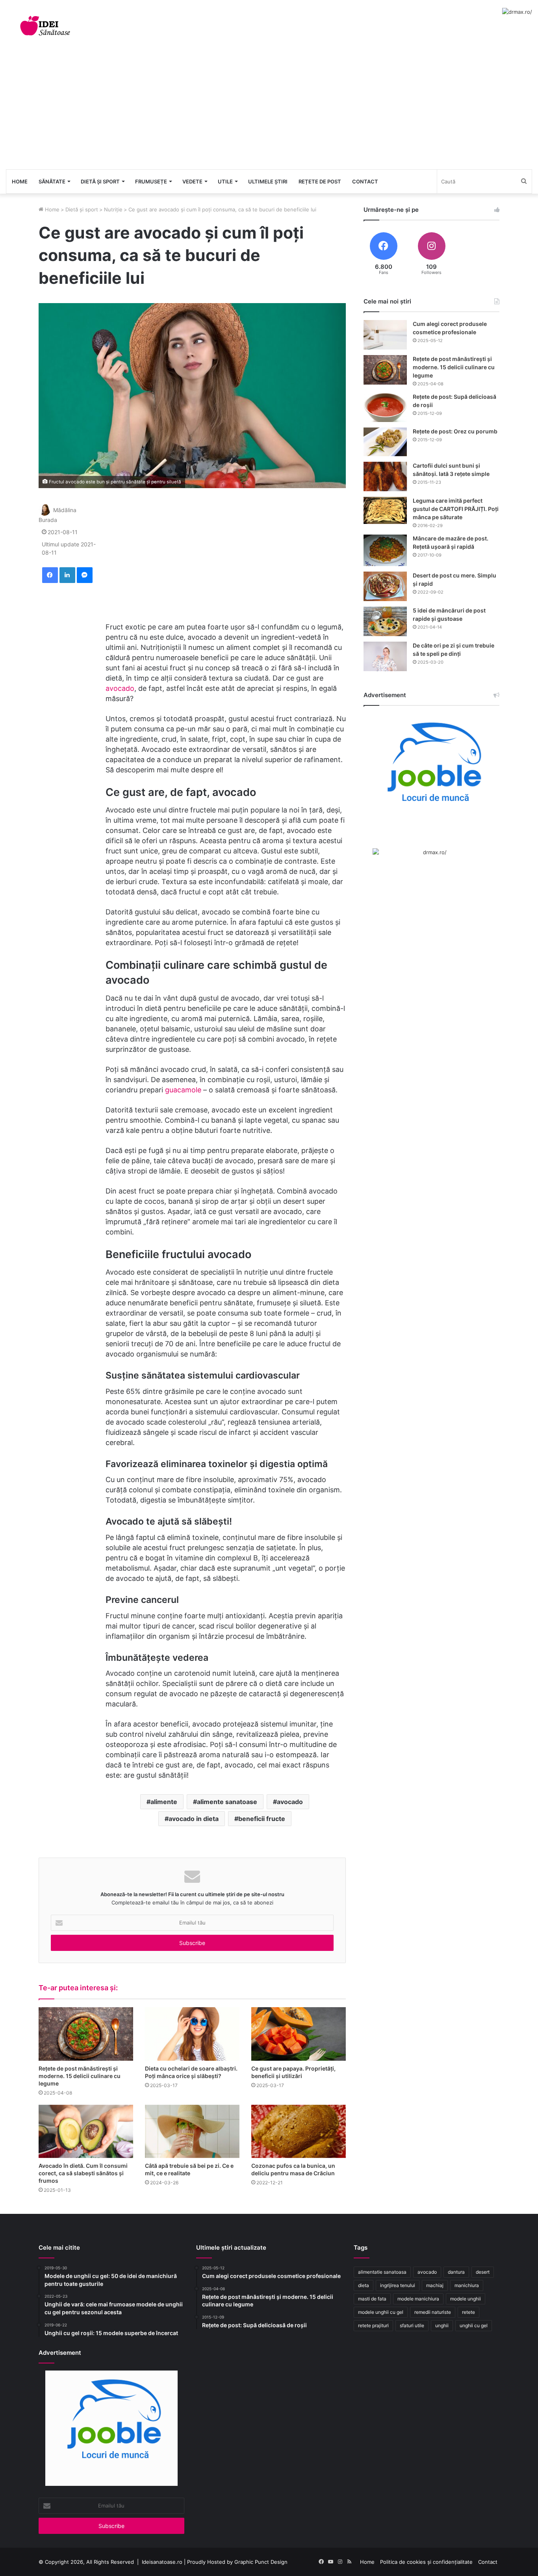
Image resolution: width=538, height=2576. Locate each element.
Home (20, 181)
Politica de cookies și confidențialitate (426, 2562)
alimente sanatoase (227, 1802)
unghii (442, 2325)
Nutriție (113, 209)
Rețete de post (320, 181)
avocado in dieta (194, 1819)
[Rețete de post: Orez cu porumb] (385, 442)
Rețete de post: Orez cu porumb (455, 431)
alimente (164, 1802)
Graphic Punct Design (261, 2562)
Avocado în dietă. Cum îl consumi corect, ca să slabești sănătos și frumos (83, 2173)
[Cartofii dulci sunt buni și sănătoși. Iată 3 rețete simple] (385, 477)
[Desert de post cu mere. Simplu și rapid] (385, 586)
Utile (225, 181)
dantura (456, 2272)
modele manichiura (418, 2299)
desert (483, 2272)
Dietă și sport (100, 181)
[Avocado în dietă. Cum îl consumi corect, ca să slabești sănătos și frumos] (86, 2131)
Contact (365, 181)
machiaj (435, 2285)
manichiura (467, 2285)
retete (468, 2312)
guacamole (183, 1090)
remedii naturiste (433, 2312)
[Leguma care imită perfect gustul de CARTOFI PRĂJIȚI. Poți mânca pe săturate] (385, 510)
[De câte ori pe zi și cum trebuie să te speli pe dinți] (385, 656)
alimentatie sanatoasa (382, 2272)
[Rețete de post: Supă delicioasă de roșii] (385, 407)
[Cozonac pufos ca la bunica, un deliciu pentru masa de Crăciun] (299, 2131)
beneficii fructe (262, 1819)
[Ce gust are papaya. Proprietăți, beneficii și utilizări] (299, 2034)
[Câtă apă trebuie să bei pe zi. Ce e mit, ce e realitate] (192, 2131)
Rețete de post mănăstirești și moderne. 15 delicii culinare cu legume (80, 2076)
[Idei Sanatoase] (45, 26)
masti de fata (372, 2299)
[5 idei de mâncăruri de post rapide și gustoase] (385, 621)
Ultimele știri (268, 181)
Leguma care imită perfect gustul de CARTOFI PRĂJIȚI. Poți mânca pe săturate (456, 509)
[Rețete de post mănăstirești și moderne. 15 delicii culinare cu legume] (86, 2034)
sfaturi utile (412, 2325)
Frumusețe (151, 181)
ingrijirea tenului (398, 2285)
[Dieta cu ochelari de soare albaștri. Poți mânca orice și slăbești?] (192, 2034)
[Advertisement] (269, 110)
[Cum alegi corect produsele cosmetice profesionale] (385, 335)
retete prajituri (373, 2325)
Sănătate (52, 181)
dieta (364, 2285)
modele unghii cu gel (381, 2312)
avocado (120, 688)
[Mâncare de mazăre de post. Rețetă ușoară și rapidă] (385, 550)
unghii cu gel (474, 2325)
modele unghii (466, 2299)
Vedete (192, 181)
